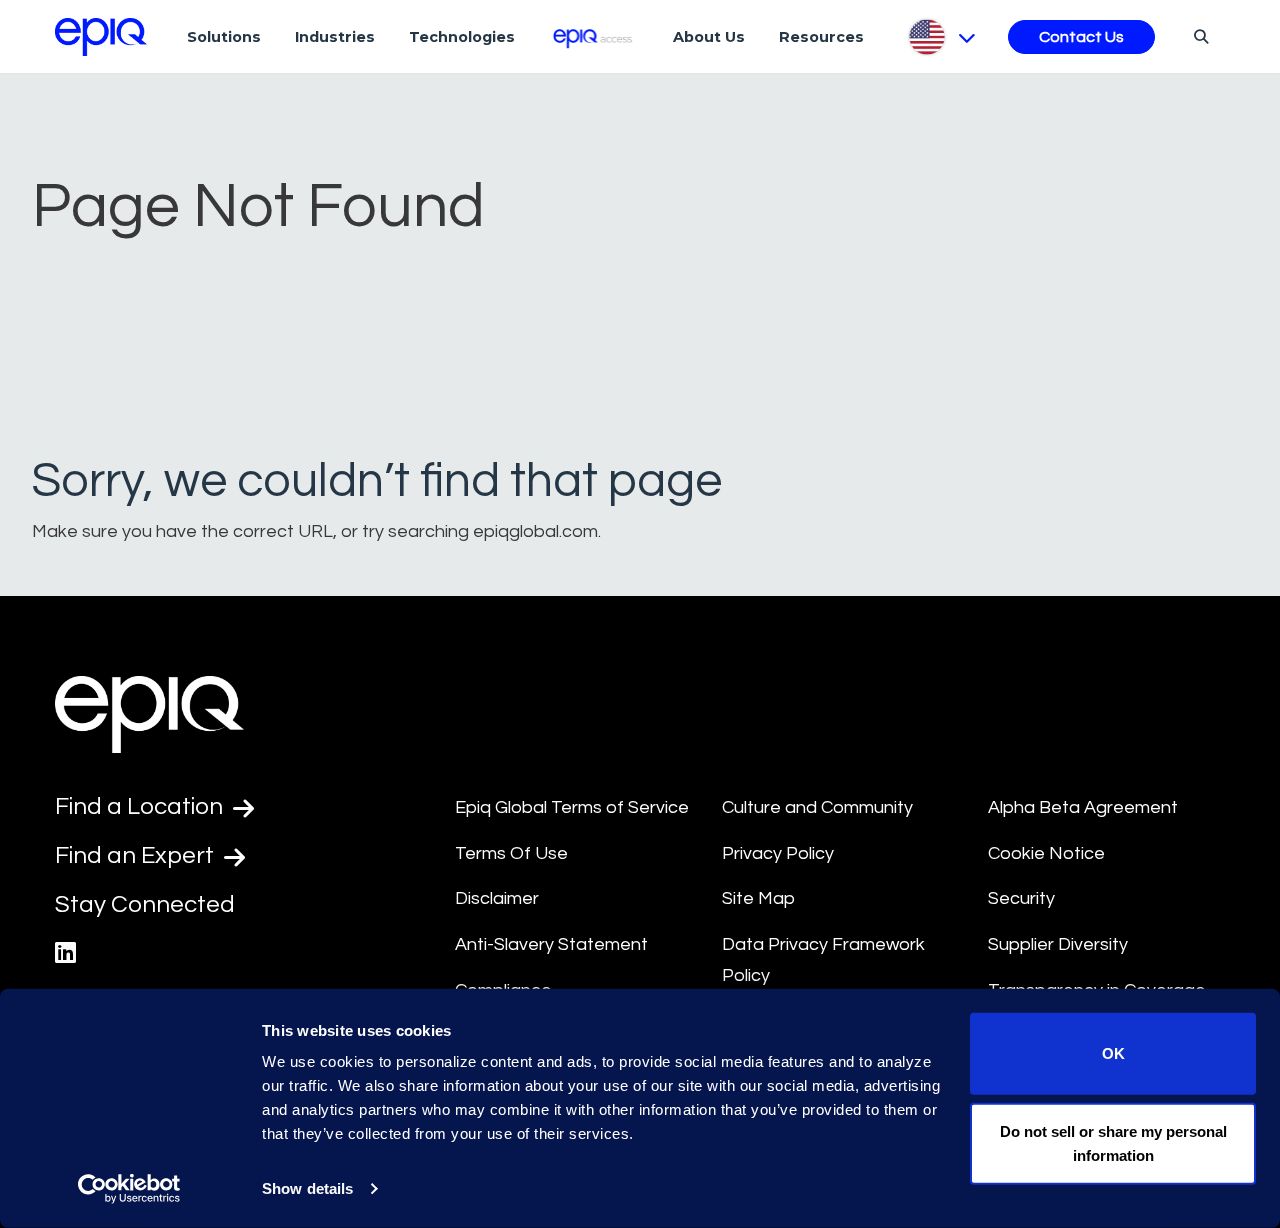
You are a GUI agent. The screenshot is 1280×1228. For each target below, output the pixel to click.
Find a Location (141, 806)
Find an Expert (137, 855)
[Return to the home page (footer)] (101, 37)
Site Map (758, 898)
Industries (335, 37)
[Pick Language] (940, 37)
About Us (709, 37)
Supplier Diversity (1058, 944)
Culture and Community (817, 807)
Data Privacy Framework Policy (823, 960)
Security (1021, 898)
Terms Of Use (511, 853)
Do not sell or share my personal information (1113, 1142)
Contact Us (1081, 37)
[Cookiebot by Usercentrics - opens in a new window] (129, 1189)
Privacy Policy (778, 853)
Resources (821, 37)
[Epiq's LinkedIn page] (65, 953)
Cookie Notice (1046, 853)
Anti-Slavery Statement (551, 944)
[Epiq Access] (594, 36)
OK (1113, 1053)
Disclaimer (497, 898)
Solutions (224, 37)
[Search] (1198, 36)
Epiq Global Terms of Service (572, 807)
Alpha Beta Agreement (1083, 807)
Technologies (462, 37)
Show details (307, 1188)
